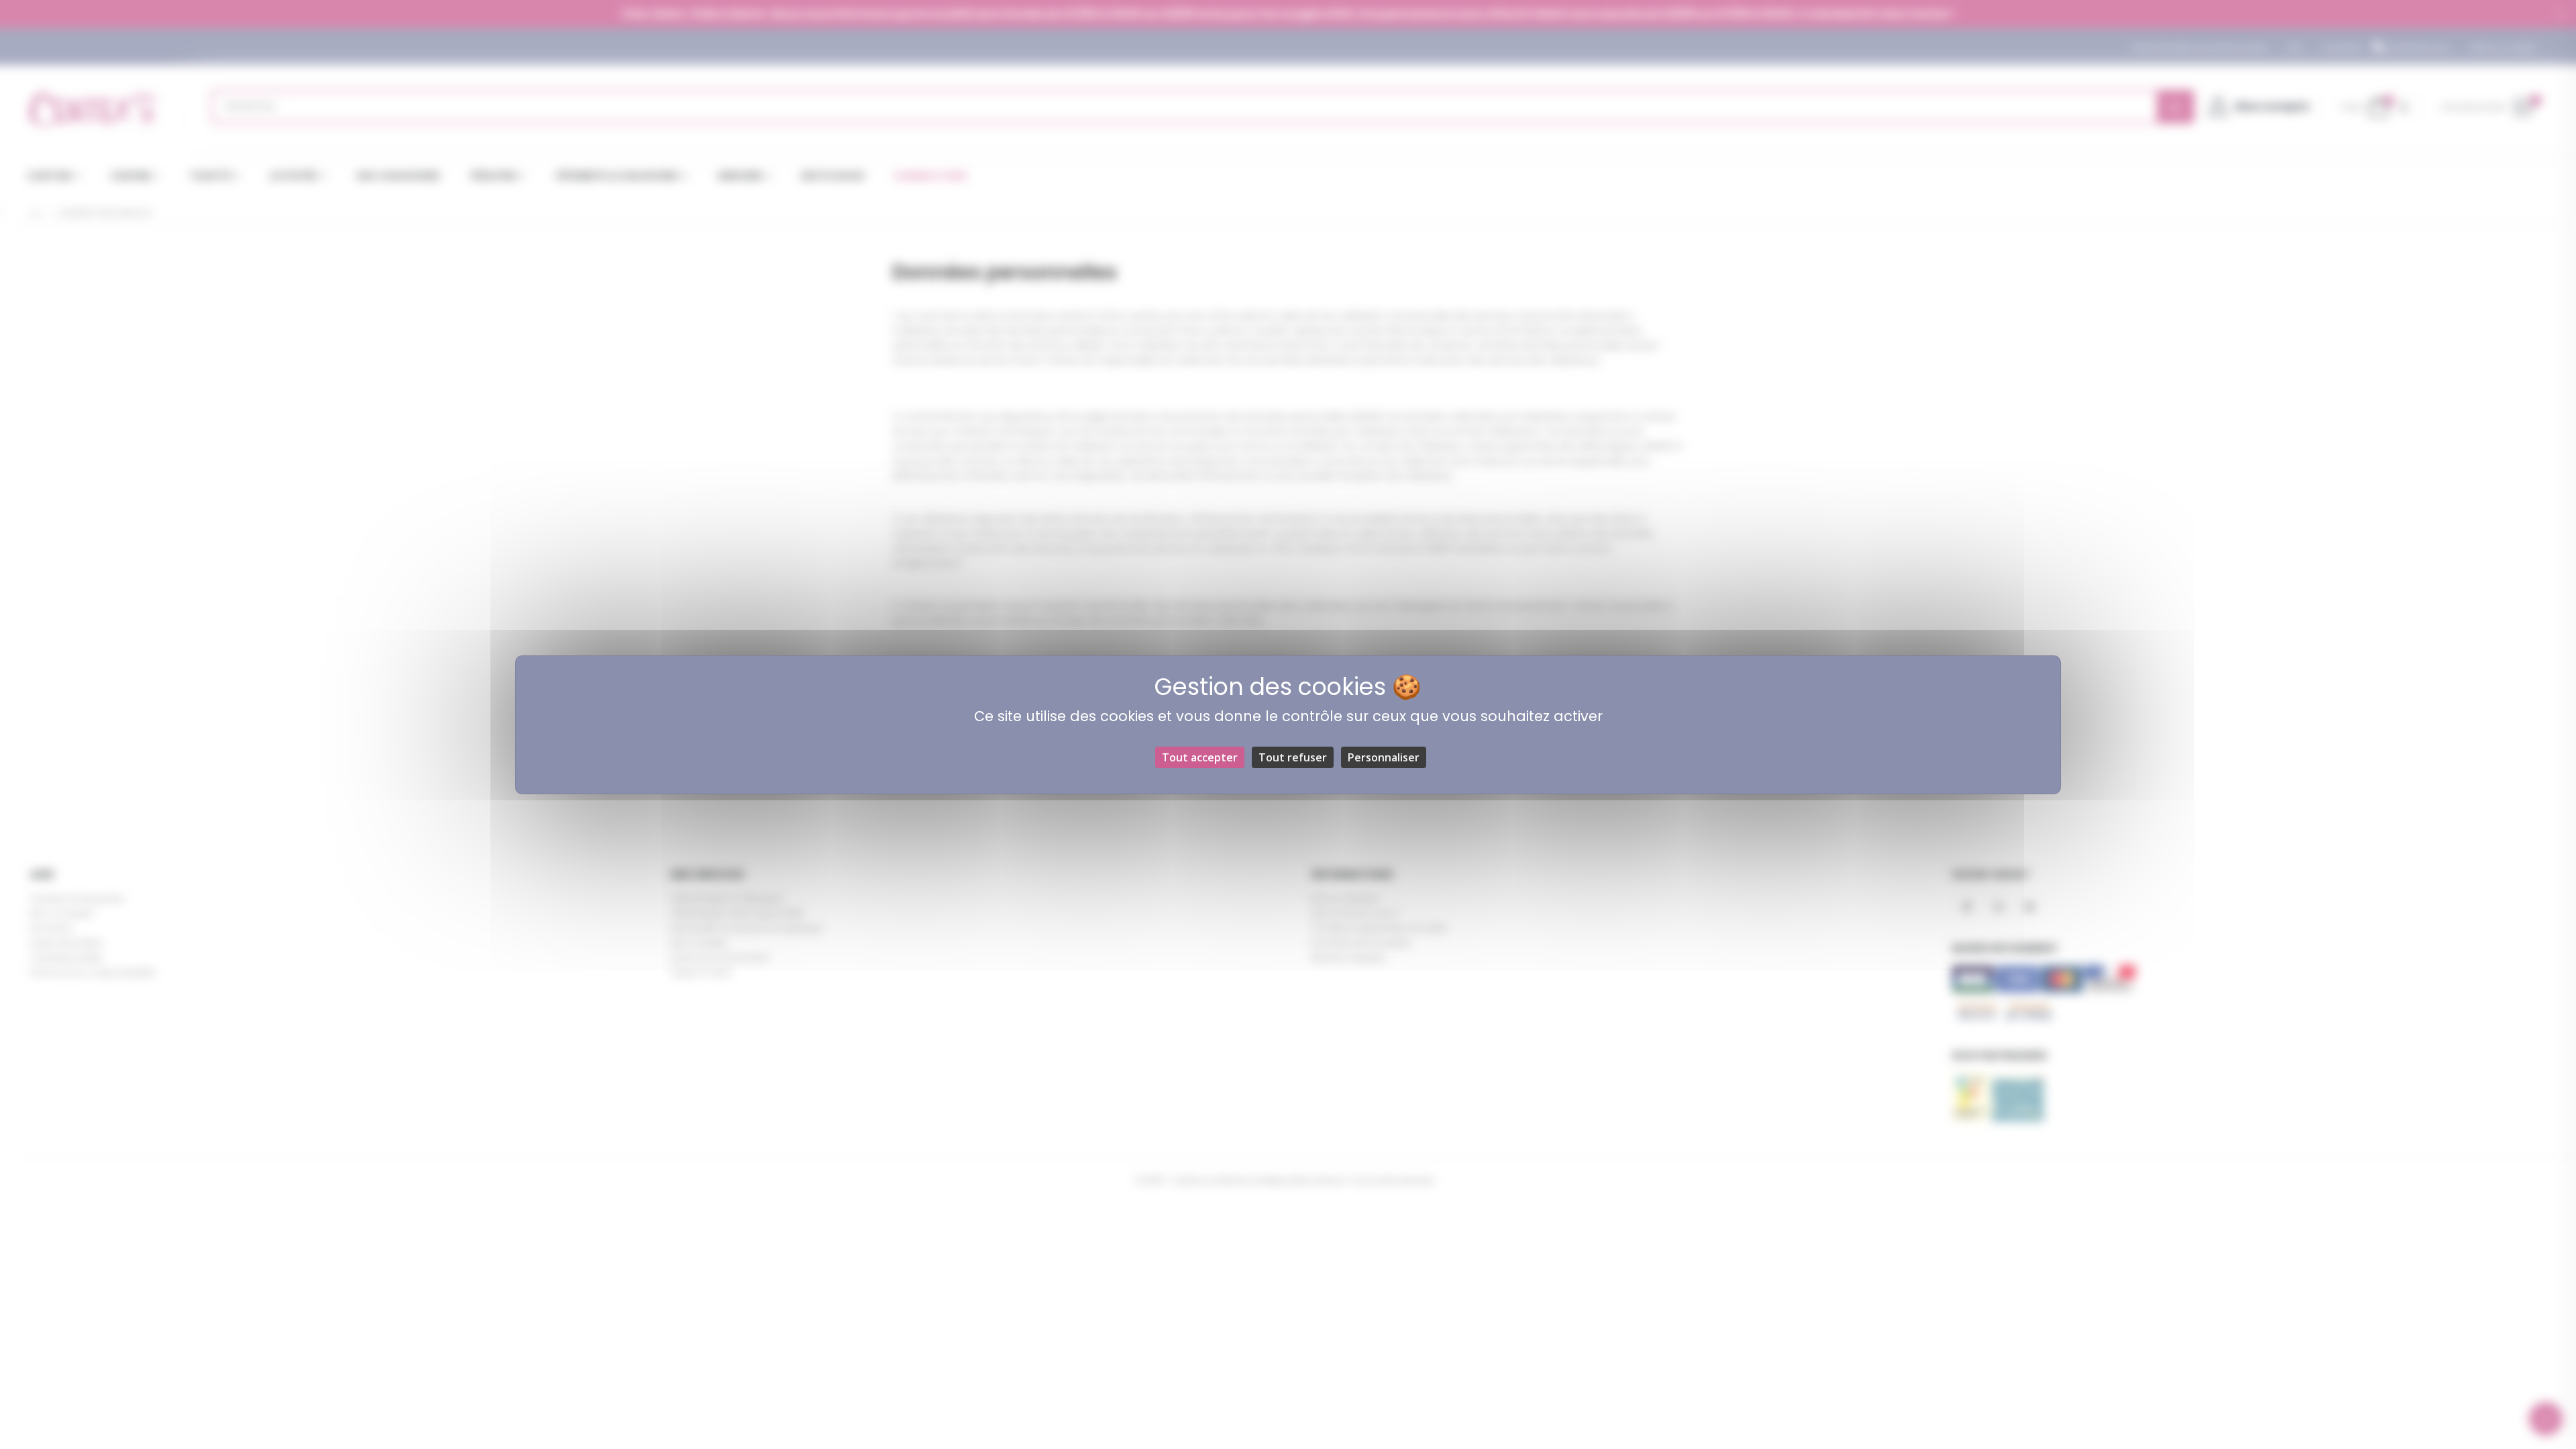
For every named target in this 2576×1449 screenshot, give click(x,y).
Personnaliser (1384, 757)
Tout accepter (1200, 757)
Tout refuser (1293, 757)
